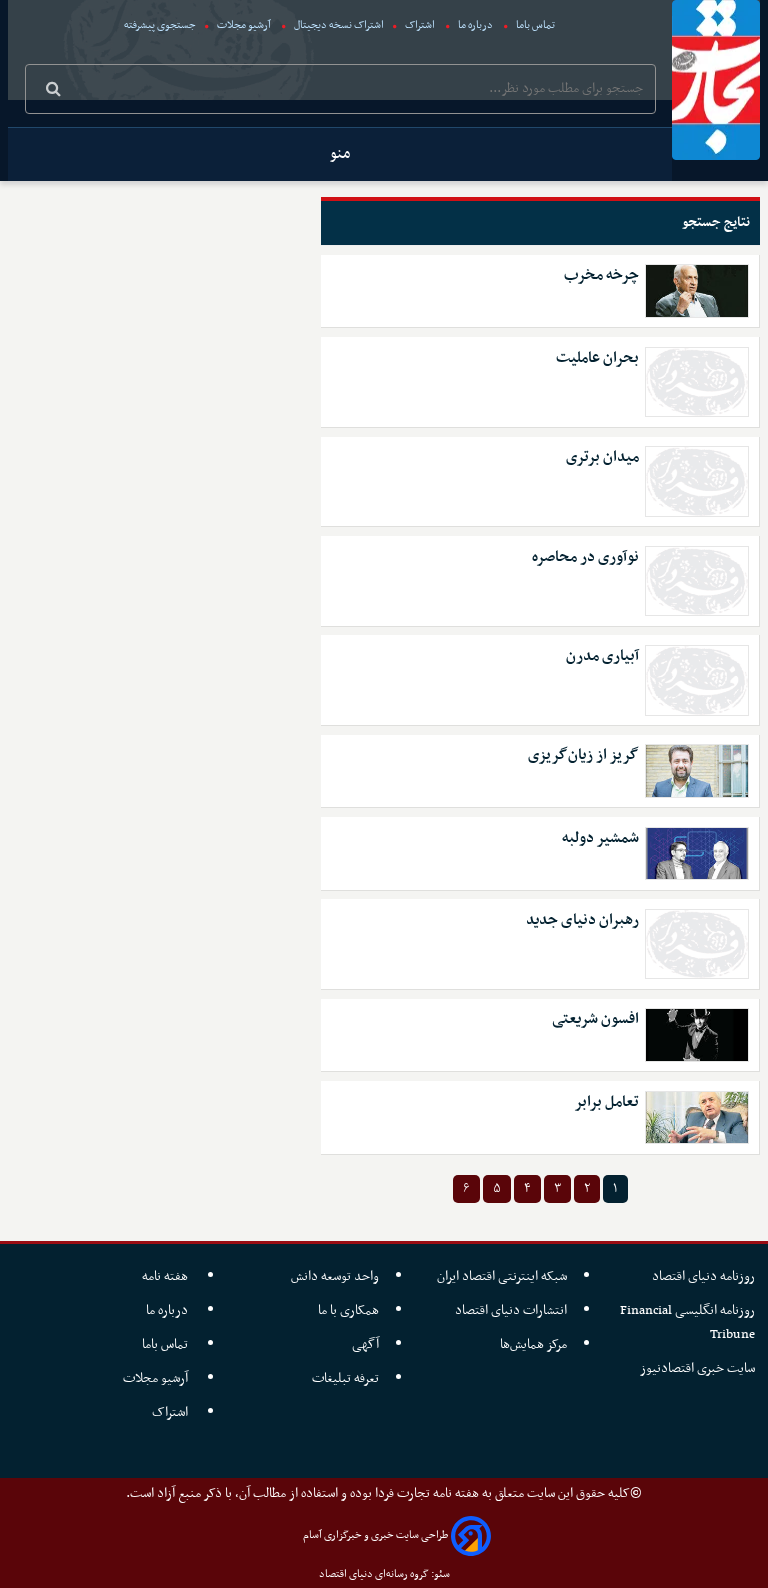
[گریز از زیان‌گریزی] (697, 770)
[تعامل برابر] (697, 1117)
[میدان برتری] (697, 481)
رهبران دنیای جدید (582, 920)
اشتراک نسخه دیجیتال (338, 25)
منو (340, 154)
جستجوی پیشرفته (160, 25)
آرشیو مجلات (244, 25)
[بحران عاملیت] (697, 382)
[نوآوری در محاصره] (697, 581)
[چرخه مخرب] (697, 290)
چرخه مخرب (601, 275)
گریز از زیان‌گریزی (583, 755)
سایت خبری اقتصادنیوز (697, 1368)
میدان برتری (602, 457)
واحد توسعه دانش (335, 1276)
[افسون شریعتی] (697, 1034)
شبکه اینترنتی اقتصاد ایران (502, 1276)
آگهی (365, 1344)
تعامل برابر (606, 1102)
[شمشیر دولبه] (697, 853)
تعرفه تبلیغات (345, 1378)
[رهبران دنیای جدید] (697, 944)
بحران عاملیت (597, 358)
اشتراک (420, 25)
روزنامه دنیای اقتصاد (703, 1276)
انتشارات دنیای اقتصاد (511, 1310)
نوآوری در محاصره (585, 557)
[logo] (716, 80)
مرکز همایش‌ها (533, 1344)
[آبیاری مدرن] (697, 680)
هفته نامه (166, 1276)
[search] (53, 91)
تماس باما (535, 25)
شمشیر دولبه (600, 838)
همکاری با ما (348, 1310)
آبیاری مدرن (602, 656)
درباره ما (475, 25)
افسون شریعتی (595, 1019)
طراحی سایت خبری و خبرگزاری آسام (375, 1535)
